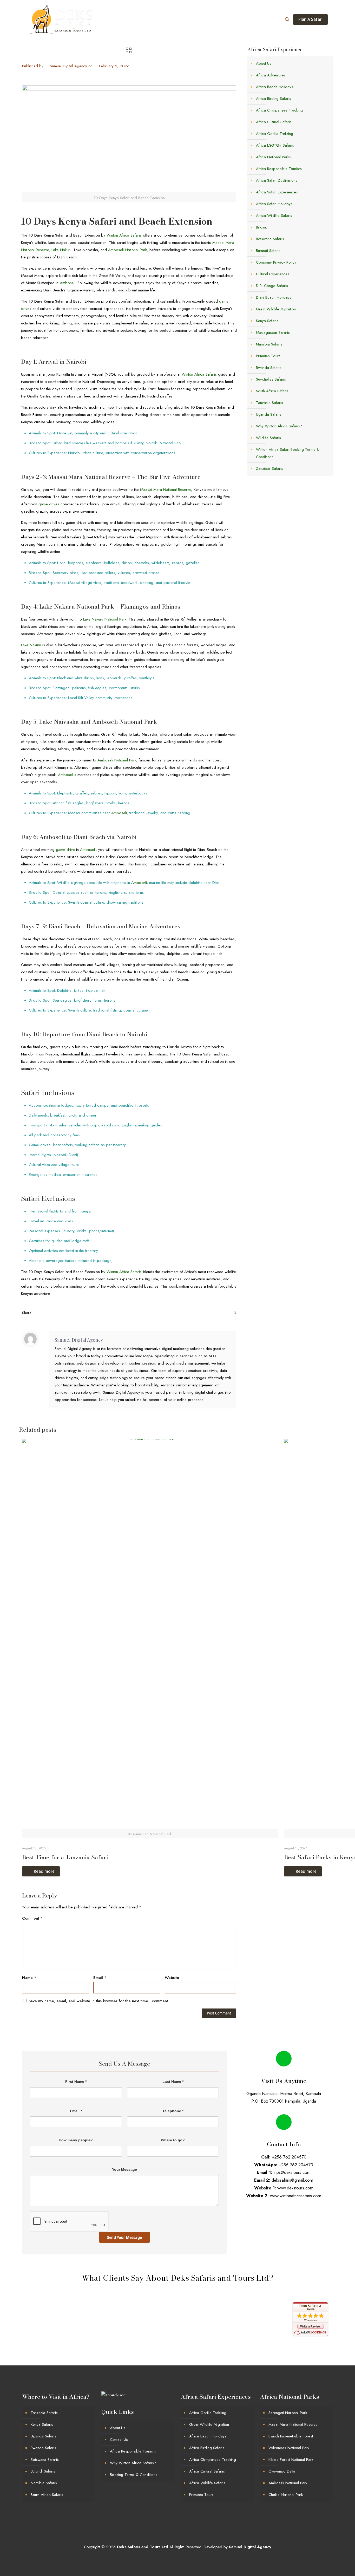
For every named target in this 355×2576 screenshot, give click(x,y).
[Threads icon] (194, 2557)
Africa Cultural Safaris (274, 122)
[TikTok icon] (199, 2557)
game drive (65, 850)
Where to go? (173, 2140)
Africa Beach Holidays (275, 87)
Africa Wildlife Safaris (274, 216)
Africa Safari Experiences (277, 192)
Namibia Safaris (269, 344)
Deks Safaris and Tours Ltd (143, 2547)
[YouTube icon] (172, 2557)
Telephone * (173, 2111)
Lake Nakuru (61, 250)
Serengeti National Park (288, 2413)
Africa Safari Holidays (274, 204)
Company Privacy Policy (276, 262)
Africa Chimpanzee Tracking (279, 110)
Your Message (124, 2169)
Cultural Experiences (273, 274)
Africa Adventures (271, 75)
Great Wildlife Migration (276, 309)
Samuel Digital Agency (68, 66)
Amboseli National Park (127, 250)
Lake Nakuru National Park (105, 619)
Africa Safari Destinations (277, 180)
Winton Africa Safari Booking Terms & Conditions (288, 453)
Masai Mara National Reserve (293, 2424)
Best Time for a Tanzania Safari (65, 1857)
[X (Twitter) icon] (167, 2557)
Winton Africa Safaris (124, 235)
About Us (264, 63)
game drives (49, 504)
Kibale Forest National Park (291, 2460)
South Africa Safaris (272, 391)
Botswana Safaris (270, 239)
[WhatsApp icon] (156, 2557)
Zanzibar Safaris (269, 468)
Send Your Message (124, 2237)
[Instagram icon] (183, 2557)
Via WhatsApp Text (287, 2215)
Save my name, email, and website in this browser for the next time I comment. (99, 2001)
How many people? (76, 2140)
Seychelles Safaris (271, 379)
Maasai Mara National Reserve (165, 490)
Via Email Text (287, 2237)
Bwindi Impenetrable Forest (291, 2436)
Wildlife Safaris (268, 438)
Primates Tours (268, 356)
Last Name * (173, 2082)
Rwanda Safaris (269, 368)
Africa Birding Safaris (274, 99)
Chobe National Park (286, 2495)
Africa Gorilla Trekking (275, 134)
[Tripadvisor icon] (189, 2557)
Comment (32, 1918)
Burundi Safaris (268, 251)
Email (100, 1978)
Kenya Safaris (267, 321)
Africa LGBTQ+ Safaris (275, 145)
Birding (262, 227)
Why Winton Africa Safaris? (279, 426)
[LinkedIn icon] (178, 2557)
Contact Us (119, 2440)
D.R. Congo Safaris (272, 286)
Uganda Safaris (269, 414)
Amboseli (68, 283)
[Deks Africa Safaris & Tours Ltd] (62, 19)
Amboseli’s (67, 775)
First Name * (76, 2082)
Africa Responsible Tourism (279, 169)
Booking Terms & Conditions (134, 2475)
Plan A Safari (310, 19)
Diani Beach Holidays (274, 297)
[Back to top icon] (178, 2540)
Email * (76, 2111)
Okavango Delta (282, 2471)
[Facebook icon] (161, 2557)
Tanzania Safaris (269, 403)
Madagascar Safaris (273, 332)
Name (29, 1978)
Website (172, 1978)
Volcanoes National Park (289, 2448)
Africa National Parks (273, 157)
